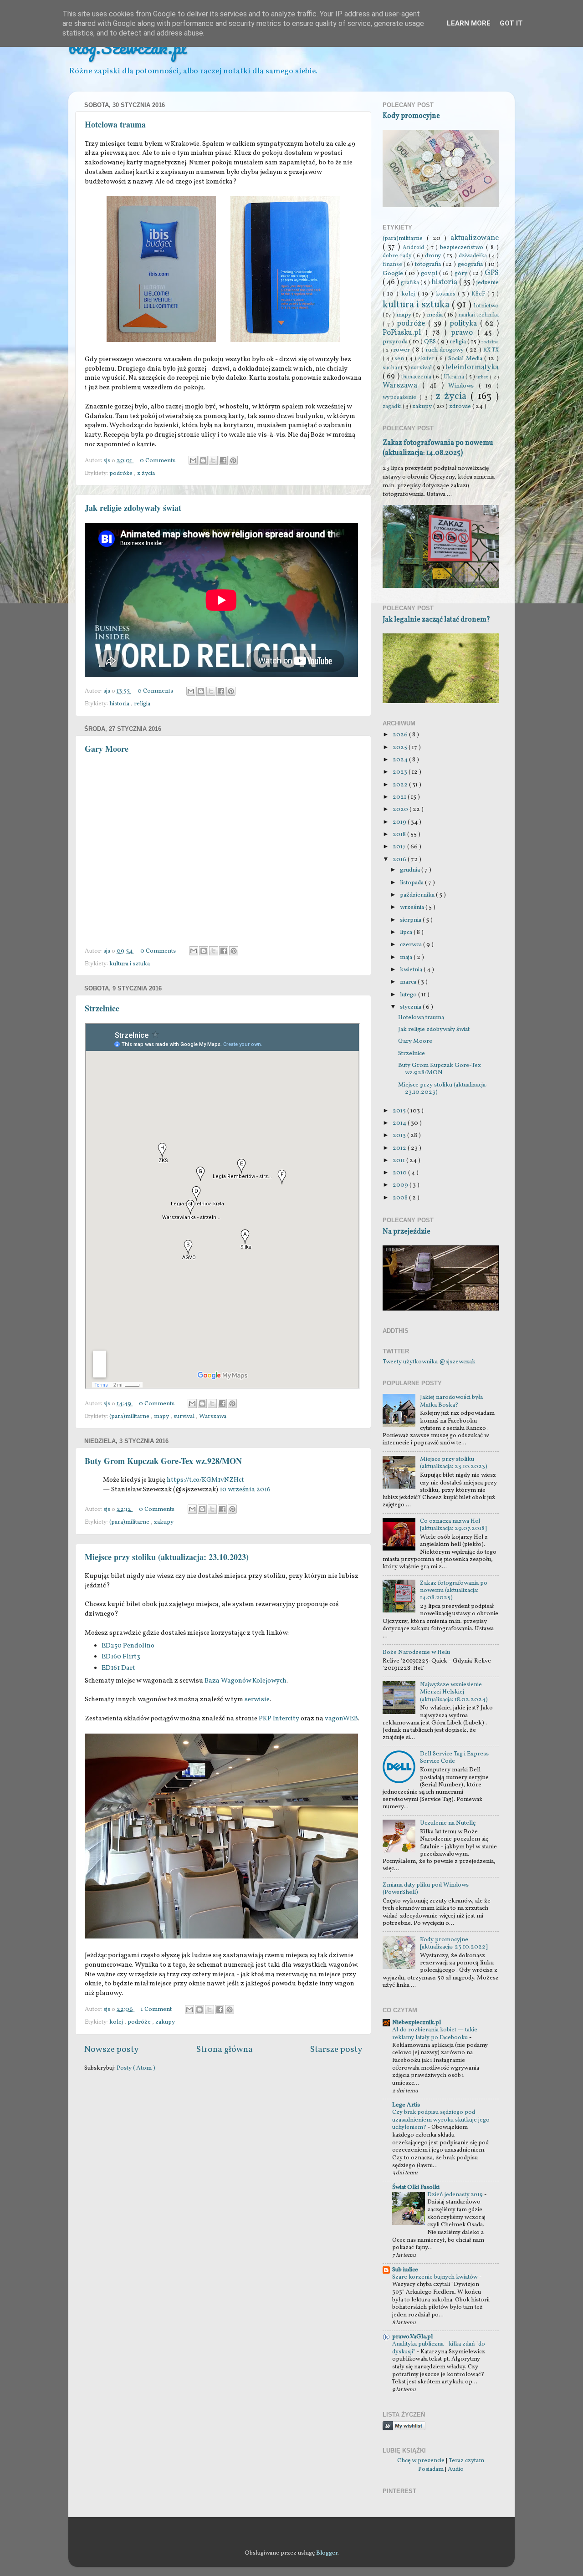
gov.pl (430, 273)
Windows (463, 386)
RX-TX (491, 350)
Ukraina (455, 377)
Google (394, 273)
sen (400, 359)
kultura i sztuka (130, 964)
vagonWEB (341, 1719)
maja (407, 957)
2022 (401, 785)
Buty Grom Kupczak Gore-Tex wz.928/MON (163, 1461)
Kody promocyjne (411, 116)
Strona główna (225, 2050)
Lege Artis (406, 2105)
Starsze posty (336, 2050)
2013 (400, 1135)
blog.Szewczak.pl (128, 47)
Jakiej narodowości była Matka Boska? (451, 1401)
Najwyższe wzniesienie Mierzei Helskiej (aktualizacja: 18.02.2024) (454, 1692)
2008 (401, 1198)
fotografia (429, 264)
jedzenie (488, 283)
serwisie (257, 1700)
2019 (400, 822)
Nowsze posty (111, 2050)
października (418, 895)
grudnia (411, 870)
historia (120, 704)
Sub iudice (405, 2270)
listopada (412, 883)
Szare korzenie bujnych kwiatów (436, 2277)
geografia (471, 264)
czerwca (412, 945)
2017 (400, 847)
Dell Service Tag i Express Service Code (454, 1757)
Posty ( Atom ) (136, 2068)
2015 (400, 1111)
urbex (483, 377)
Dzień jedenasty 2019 (456, 2195)
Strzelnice (102, 1008)
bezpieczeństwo (463, 247)
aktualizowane (475, 238)
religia (142, 704)
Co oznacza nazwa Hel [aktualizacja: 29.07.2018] (453, 1525)
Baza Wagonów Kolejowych (245, 1681)
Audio (456, 2469)
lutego (409, 995)
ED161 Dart (118, 1668)
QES (431, 342)
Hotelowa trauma (115, 124)
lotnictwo (486, 306)
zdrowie (461, 406)
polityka (465, 324)
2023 (401, 772)
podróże (122, 473)
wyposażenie (401, 397)
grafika (411, 283)
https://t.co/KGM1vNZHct (205, 1480)
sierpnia (411, 920)
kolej (117, 2022)
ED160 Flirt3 (121, 1657)
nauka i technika (478, 315)
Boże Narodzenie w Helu (416, 1652)
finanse (393, 264)
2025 (401, 747)
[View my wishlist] (404, 2429)
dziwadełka (474, 256)
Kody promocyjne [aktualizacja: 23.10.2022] (454, 1943)
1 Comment (156, 2009)
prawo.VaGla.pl (412, 2337)
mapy (162, 1416)
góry (462, 273)
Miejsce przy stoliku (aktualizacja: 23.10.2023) (167, 1557)
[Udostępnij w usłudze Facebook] (223, 460)
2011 (399, 1160)
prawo (464, 333)
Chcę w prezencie (421, 2461)
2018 (400, 834)
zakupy (164, 1522)
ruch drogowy (446, 350)
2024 (401, 760)
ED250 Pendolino (128, 1646)
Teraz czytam (466, 2461)
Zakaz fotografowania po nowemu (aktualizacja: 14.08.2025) (438, 448)
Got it (511, 23)
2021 (400, 797)
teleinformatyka (472, 367)
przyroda (396, 342)
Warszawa (213, 1416)
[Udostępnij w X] (213, 460)
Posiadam (431, 2469)
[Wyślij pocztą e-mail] (193, 460)
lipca (407, 932)
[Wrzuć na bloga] (203, 460)
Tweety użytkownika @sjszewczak (429, 1362)
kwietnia (412, 970)
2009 (401, 1185)
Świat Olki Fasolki (416, 2187)
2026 (401, 735)
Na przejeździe (407, 1232)
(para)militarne (130, 1416)
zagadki (393, 406)
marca (409, 982)
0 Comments (158, 461)
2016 (400, 860)
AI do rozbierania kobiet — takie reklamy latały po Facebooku (435, 2034)
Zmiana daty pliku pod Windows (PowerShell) (426, 1889)
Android (414, 247)
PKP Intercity (279, 1719)
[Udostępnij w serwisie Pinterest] (233, 460)
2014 (400, 1123)
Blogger (327, 2553)
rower (402, 350)
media (435, 315)
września (413, 907)
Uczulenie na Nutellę (448, 1823)
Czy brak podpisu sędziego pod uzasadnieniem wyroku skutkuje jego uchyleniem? (441, 2120)
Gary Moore (107, 749)
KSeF (479, 294)
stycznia (411, 1007)
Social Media (466, 359)
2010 (400, 1173)
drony (434, 256)
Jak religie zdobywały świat (133, 508)
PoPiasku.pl (404, 333)
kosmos (447, 294)
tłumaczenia (417, 377)
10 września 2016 (245, 1490)
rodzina (490, 342)
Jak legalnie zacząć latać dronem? (436, 620)
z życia (146, 473)
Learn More (469, 23)
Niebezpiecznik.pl (417, 2023)
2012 (400, 1148)
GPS (492, 273)
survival (185, 1416)
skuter (427, 359)
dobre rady (398, 256)
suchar (392, 368)
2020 (401, 809)
